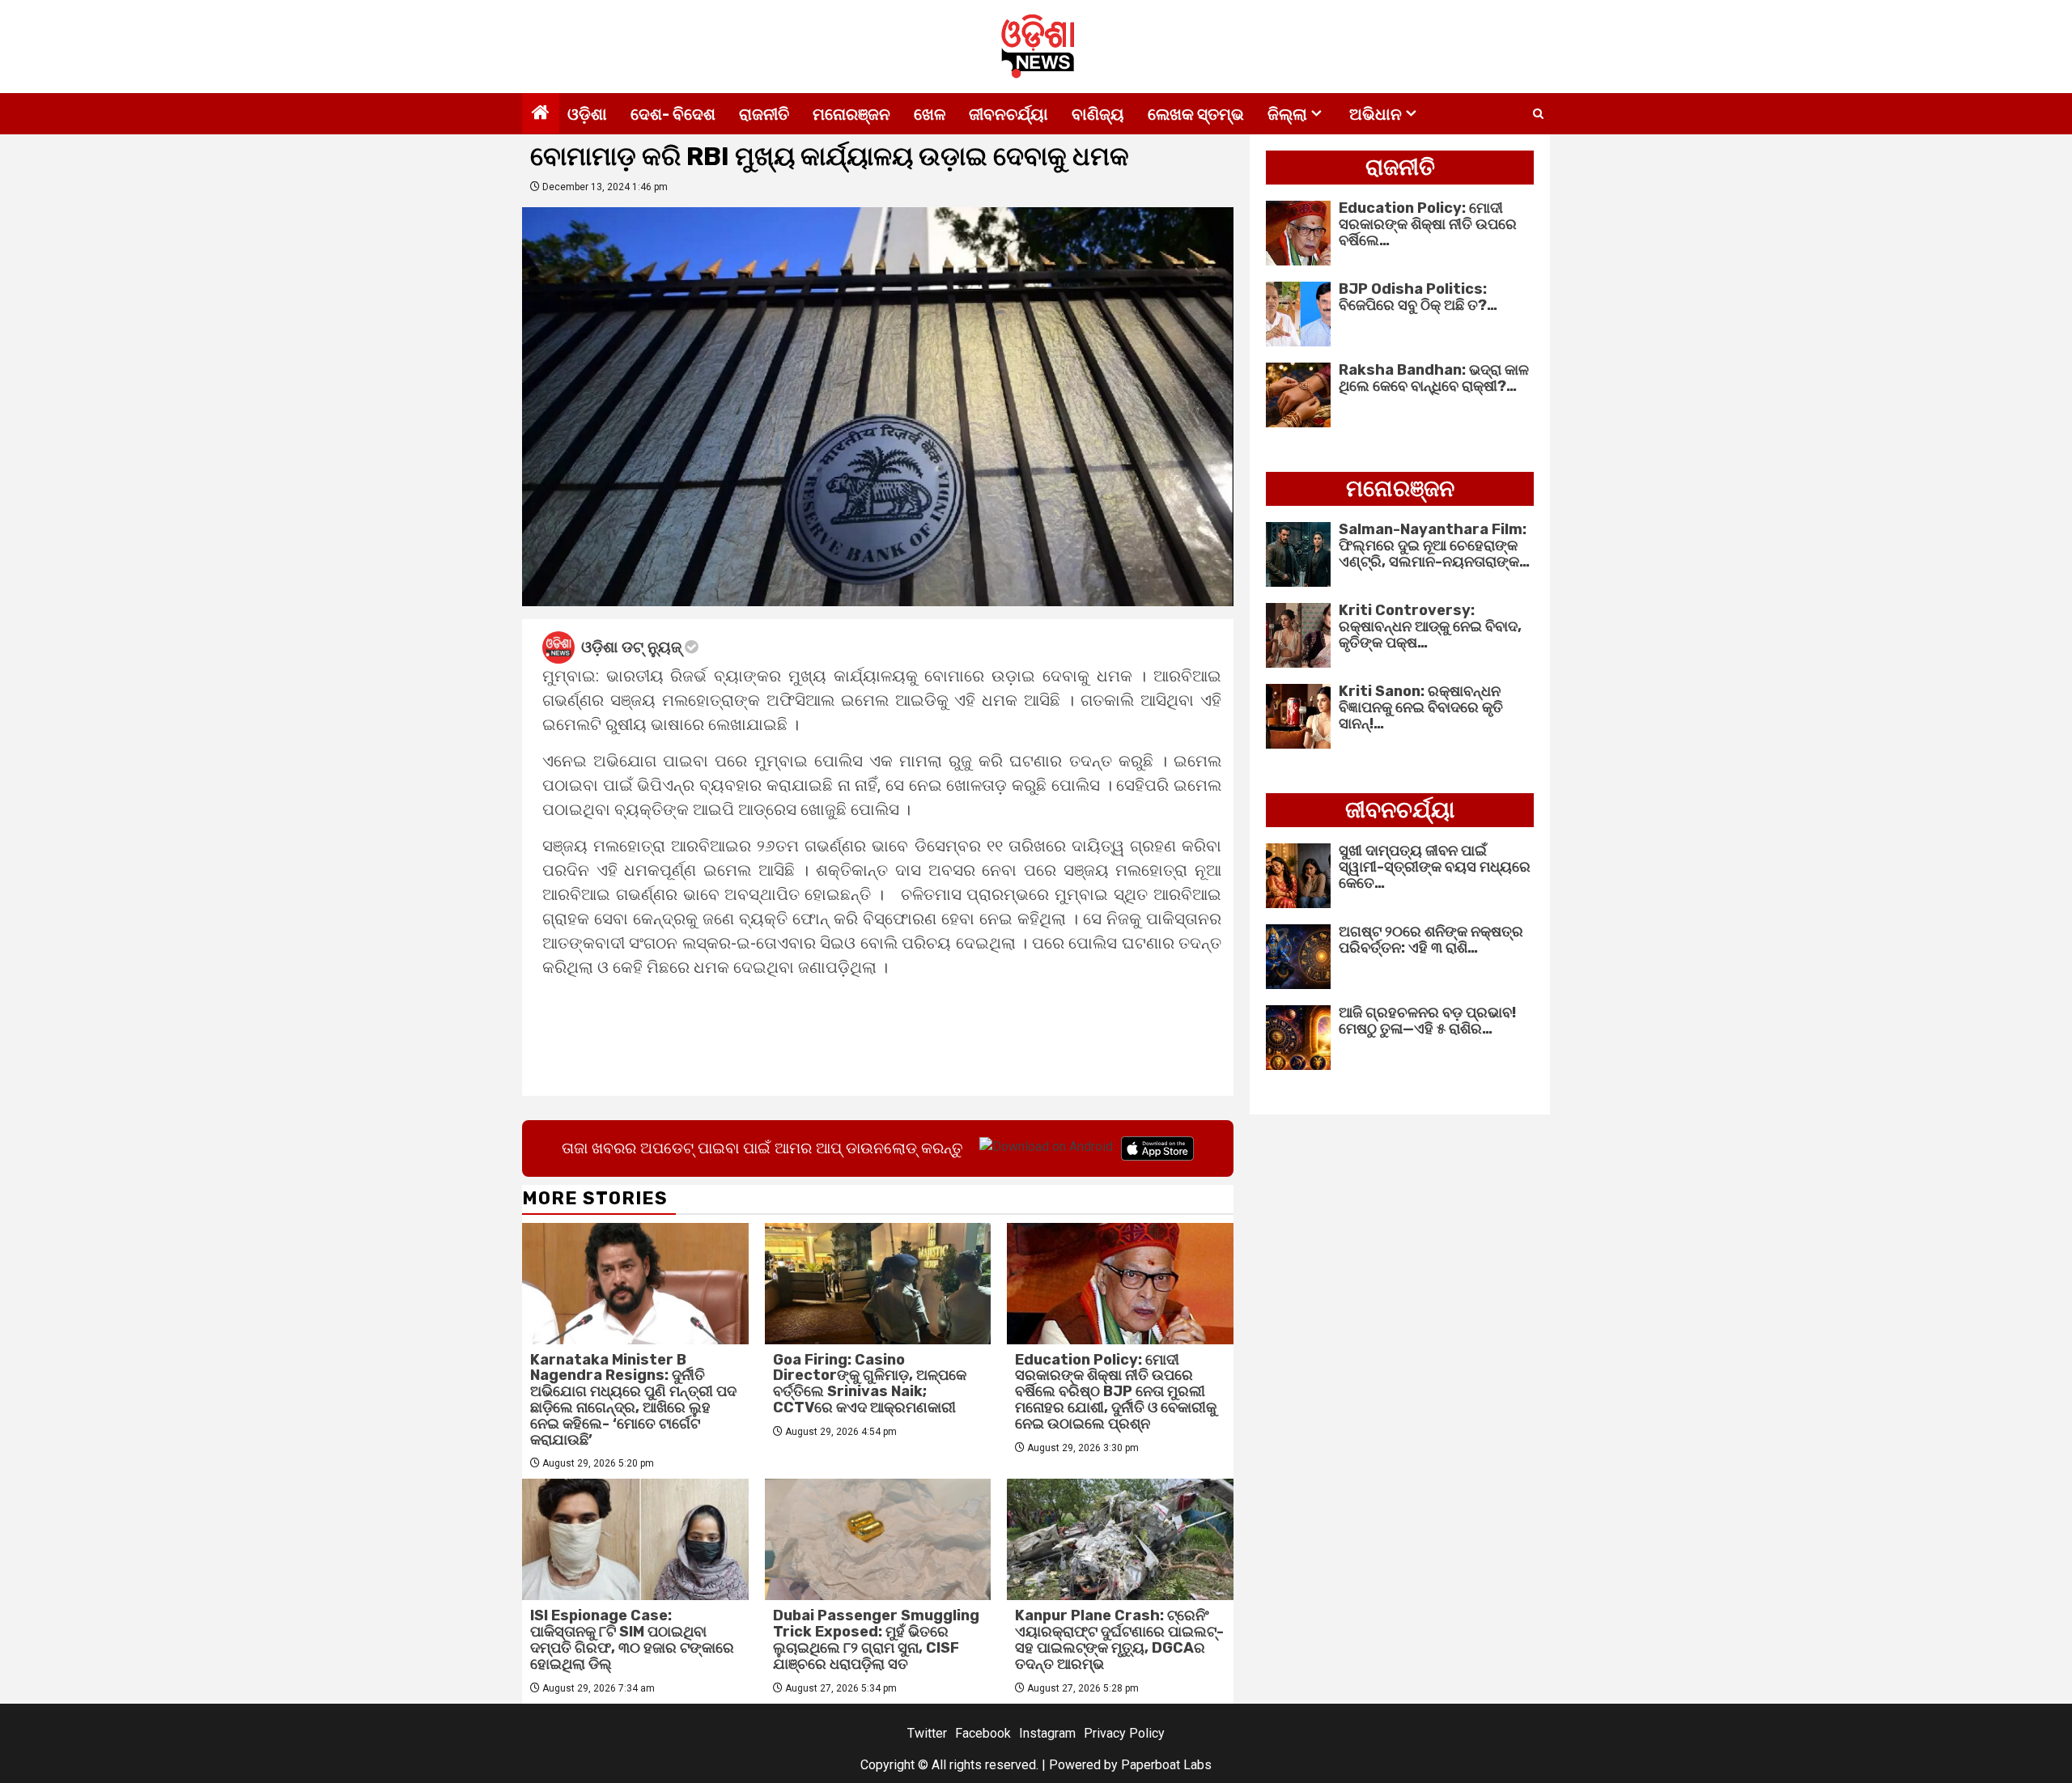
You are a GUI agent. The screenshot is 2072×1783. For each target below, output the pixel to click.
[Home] (541, 114)
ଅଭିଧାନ (1376, 114)
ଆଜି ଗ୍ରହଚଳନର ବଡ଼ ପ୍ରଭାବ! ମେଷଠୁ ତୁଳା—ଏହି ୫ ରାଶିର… (1427, 1021)
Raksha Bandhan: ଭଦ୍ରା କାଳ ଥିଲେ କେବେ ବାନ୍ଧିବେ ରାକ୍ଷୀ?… (1434, 378)
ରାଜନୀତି (764, 114)
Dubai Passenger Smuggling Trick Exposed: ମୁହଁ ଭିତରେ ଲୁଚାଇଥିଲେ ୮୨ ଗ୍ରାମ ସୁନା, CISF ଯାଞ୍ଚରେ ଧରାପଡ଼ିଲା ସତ (876, 1639)
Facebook (983, 1733)
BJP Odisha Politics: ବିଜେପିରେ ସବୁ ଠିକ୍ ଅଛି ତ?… (1418, 297)
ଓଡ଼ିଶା (587, 114)
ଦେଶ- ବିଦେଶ (673, 114)
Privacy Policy (1124, 1733)
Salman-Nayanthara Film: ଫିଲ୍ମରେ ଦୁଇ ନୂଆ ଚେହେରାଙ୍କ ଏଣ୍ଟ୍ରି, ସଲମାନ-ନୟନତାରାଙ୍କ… (1434, 546)
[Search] (1538, 114)
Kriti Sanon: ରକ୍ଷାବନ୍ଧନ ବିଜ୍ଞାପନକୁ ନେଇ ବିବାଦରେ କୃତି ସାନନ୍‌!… (1421, 707)
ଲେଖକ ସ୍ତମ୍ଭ (1196, 114)
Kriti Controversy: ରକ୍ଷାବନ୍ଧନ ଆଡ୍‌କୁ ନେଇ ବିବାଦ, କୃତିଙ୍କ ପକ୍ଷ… (1430, 626)
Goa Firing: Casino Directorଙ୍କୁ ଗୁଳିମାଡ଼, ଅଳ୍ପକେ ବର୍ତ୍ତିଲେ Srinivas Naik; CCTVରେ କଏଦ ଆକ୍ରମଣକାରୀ (870, 1384)
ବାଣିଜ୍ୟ (1098, 114)
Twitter (927, 1733)
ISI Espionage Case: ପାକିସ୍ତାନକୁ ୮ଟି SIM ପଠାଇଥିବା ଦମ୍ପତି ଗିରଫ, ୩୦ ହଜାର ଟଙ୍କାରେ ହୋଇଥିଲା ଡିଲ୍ (632, 1639)
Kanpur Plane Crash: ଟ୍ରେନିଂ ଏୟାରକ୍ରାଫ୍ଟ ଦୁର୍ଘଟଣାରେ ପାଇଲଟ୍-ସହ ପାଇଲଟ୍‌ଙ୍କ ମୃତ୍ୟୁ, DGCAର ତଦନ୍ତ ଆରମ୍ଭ (1119, 1639)
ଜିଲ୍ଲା (1287, 114)
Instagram (1047, 1733)
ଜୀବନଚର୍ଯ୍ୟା (1008, 114)
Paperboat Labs (1166, 1765)
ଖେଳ (930, 114)
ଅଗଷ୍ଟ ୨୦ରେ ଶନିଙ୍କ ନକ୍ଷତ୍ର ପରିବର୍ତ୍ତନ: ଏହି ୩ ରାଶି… (1431, 940)
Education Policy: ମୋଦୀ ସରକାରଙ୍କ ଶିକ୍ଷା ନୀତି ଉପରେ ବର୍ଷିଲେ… (1428, 224)
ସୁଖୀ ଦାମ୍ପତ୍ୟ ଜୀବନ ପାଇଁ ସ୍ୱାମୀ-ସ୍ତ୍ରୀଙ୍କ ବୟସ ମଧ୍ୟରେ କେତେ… (1435, 867)
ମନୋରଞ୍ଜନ (851, 114)
